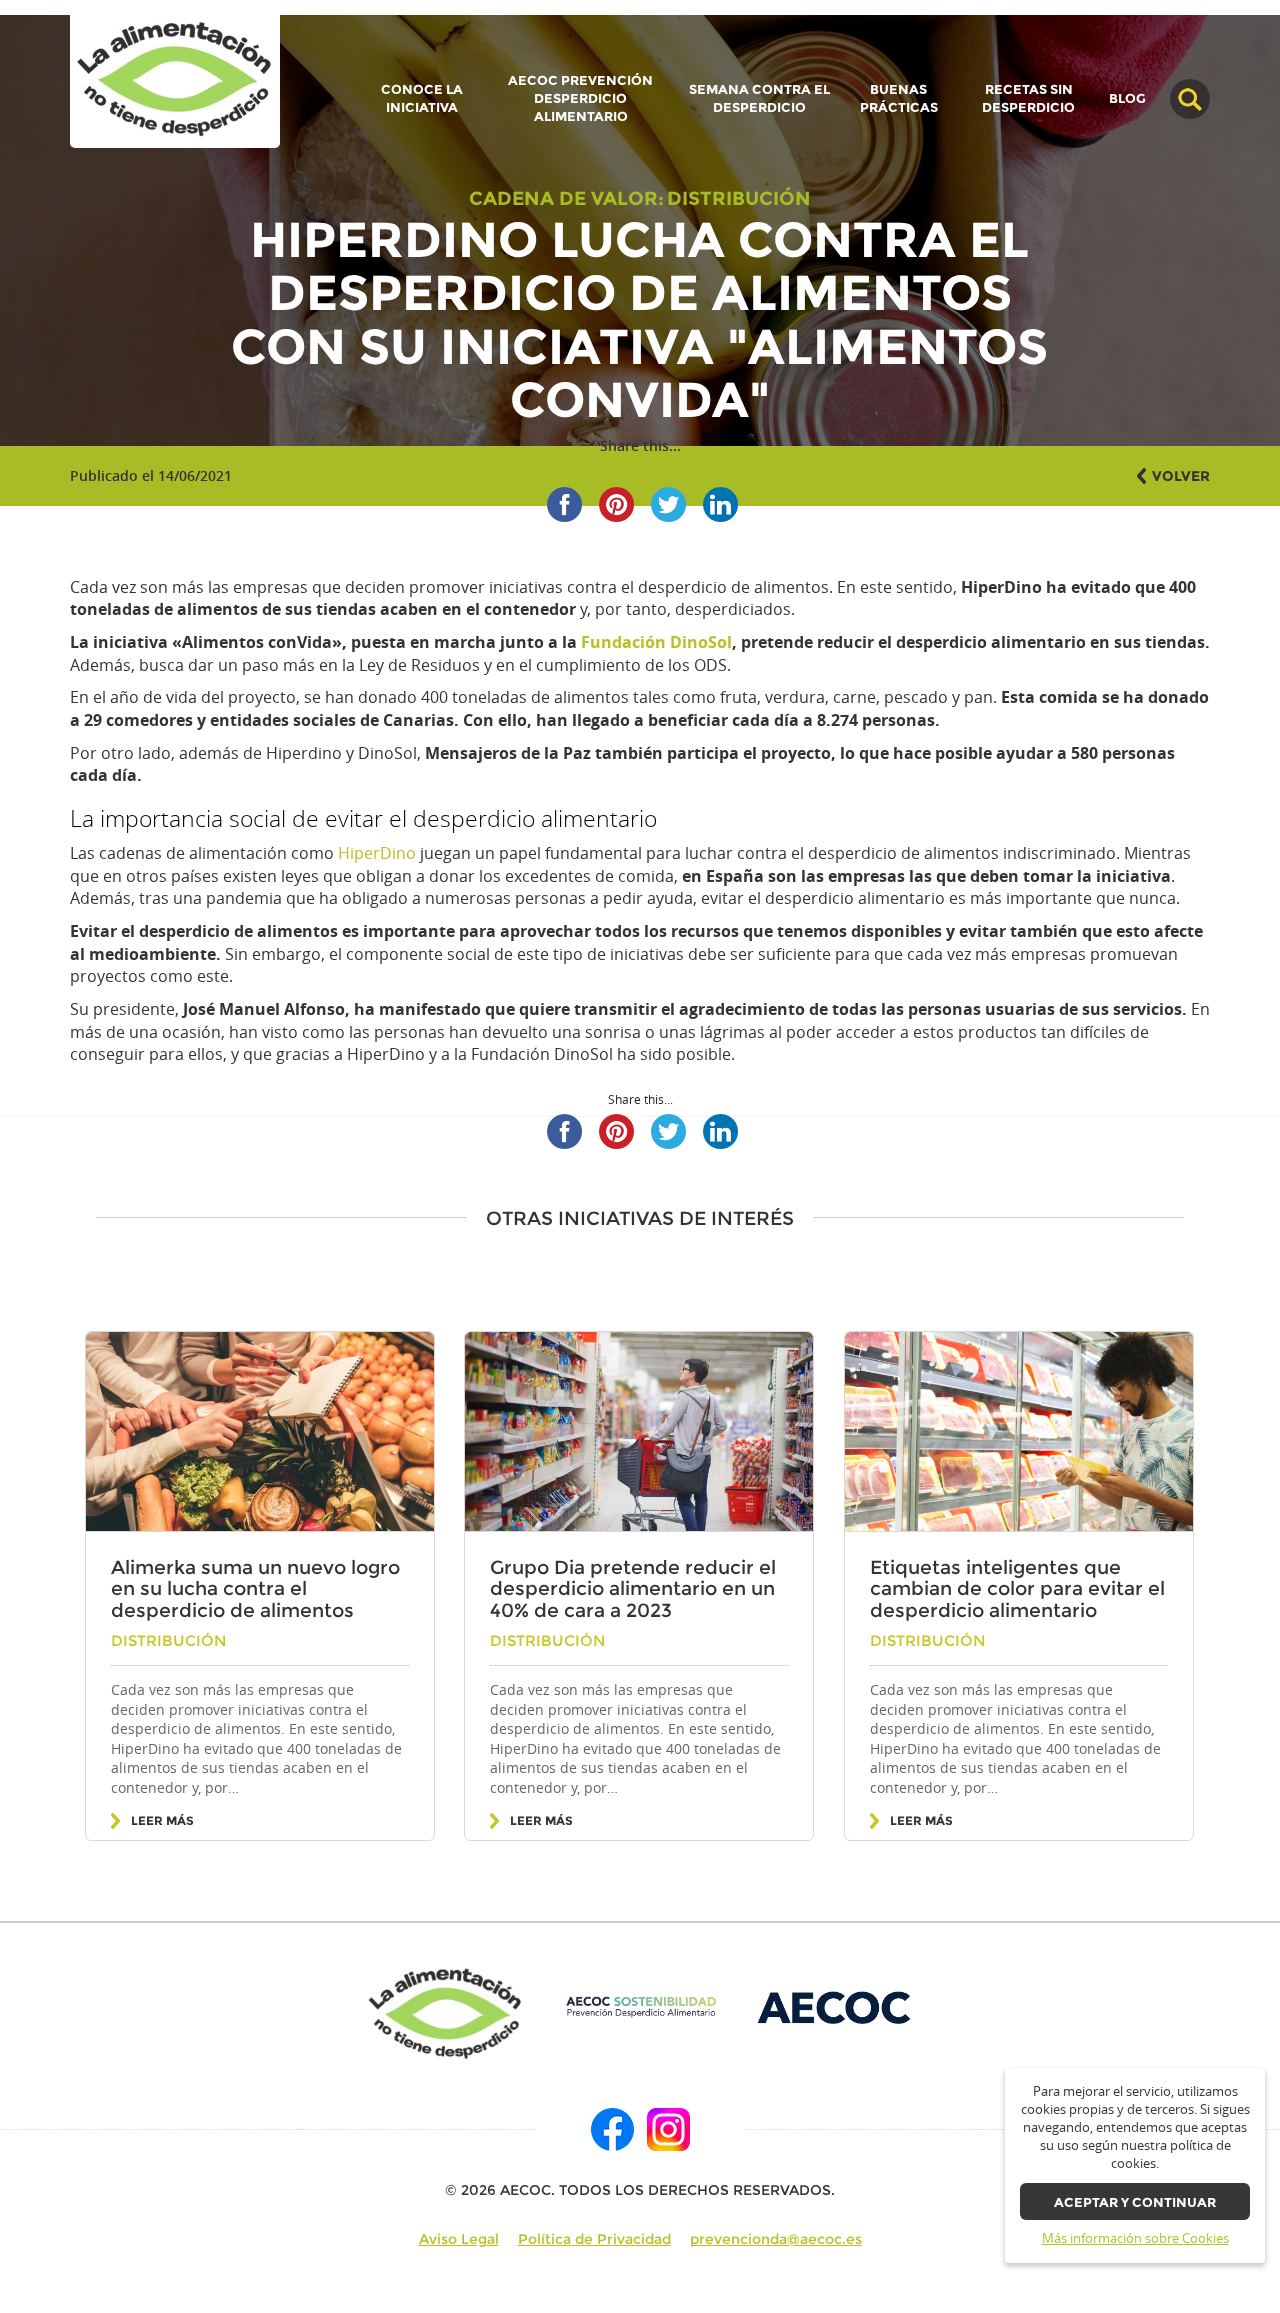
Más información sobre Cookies (1135, 2238)
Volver (1181, 476)
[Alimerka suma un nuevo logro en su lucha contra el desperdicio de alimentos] (260, 1432)
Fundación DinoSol (656, 642)
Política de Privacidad (594, 2239)
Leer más (162, 1821)
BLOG (1127, 99)
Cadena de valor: (566, 198)
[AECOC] (835, 2006)
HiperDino (377, 853)
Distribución (739, 198)
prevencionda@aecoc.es (776, 2239)
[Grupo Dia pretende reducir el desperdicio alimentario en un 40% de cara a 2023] (639, 1432)
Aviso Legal (459, 2239)
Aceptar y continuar (1135, 2202)
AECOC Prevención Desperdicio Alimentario (580, 98)
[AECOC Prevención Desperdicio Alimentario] (640, 2006)
